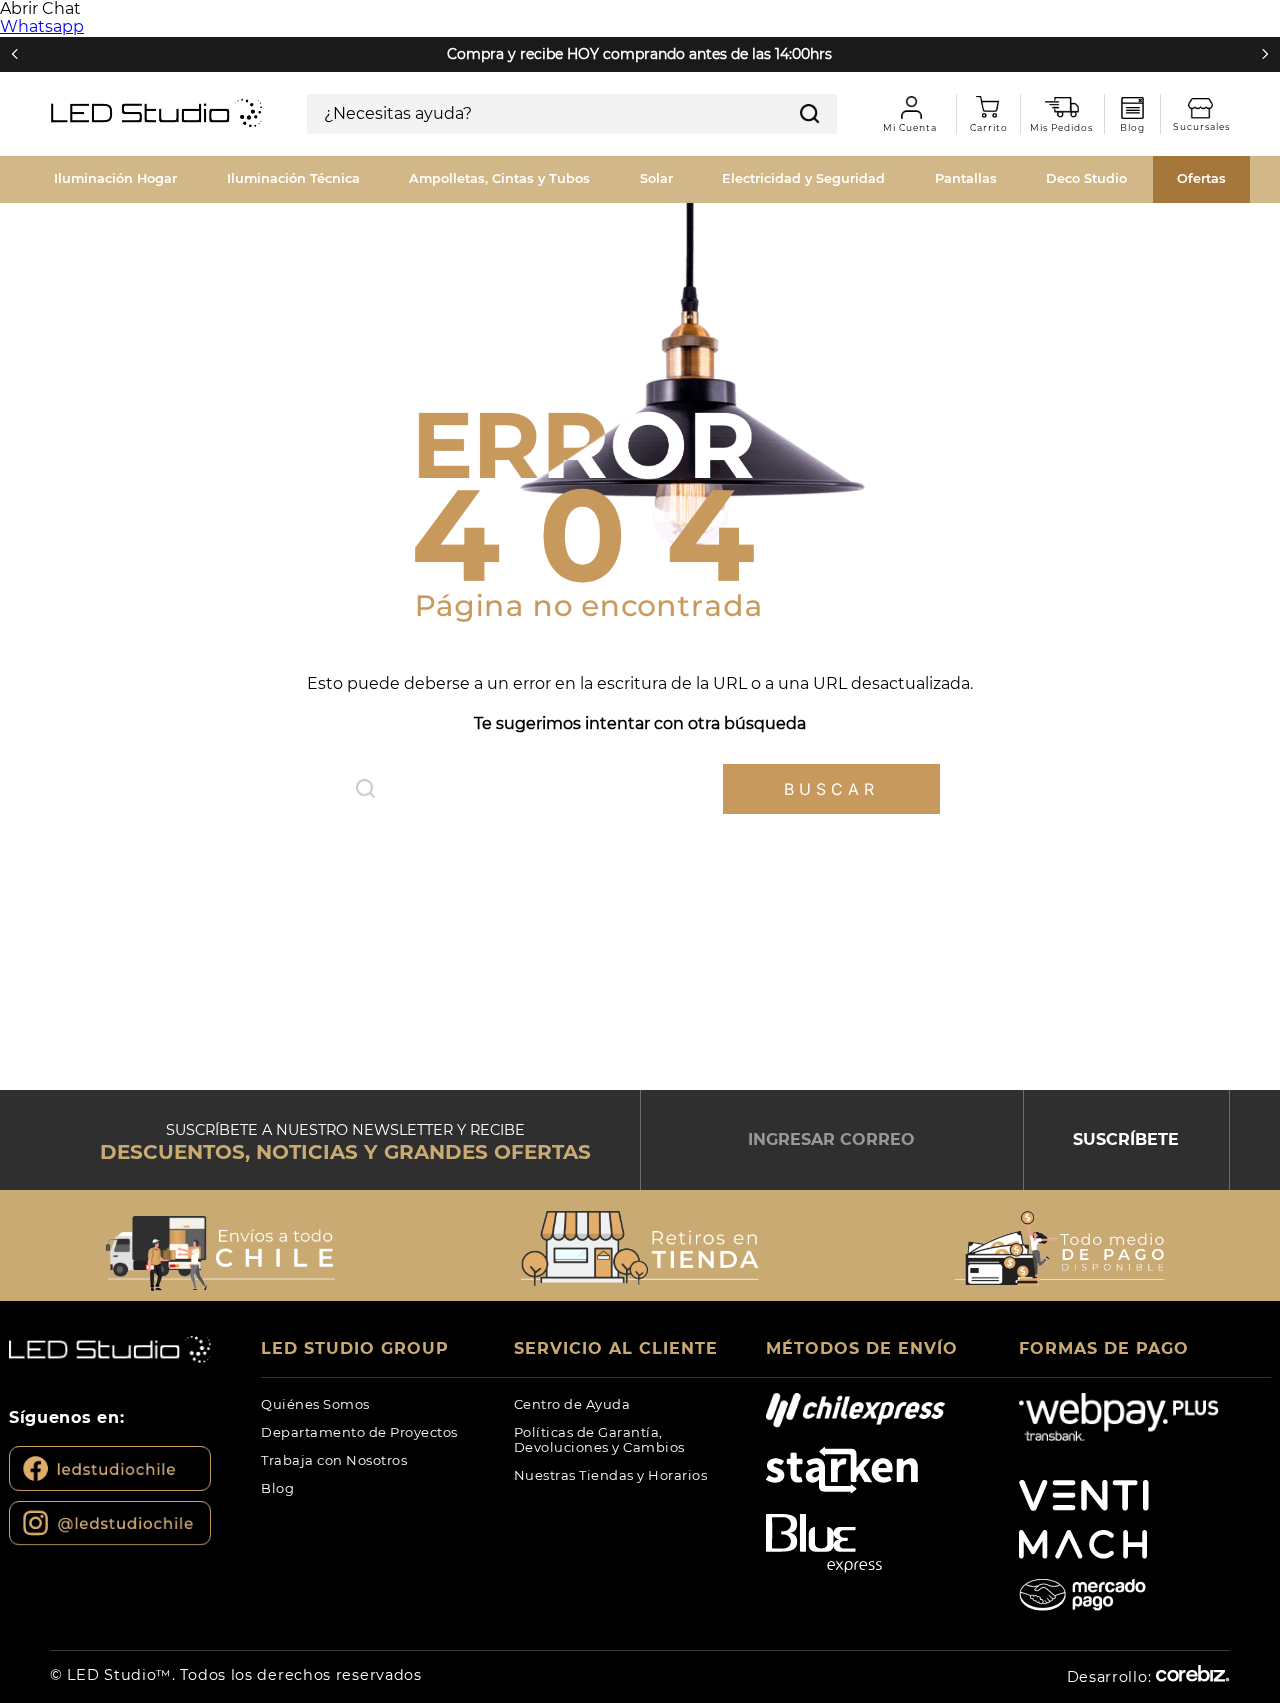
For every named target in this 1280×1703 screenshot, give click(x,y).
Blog (1132, 108)
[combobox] (572, 114)
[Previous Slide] (15, 54)
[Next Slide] (1265, 54)
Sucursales (1209, 108)
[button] (220, 1248)
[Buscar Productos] (810, 114)
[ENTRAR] (908, 114)
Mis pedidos (1069, 107)
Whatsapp (42, 26)
